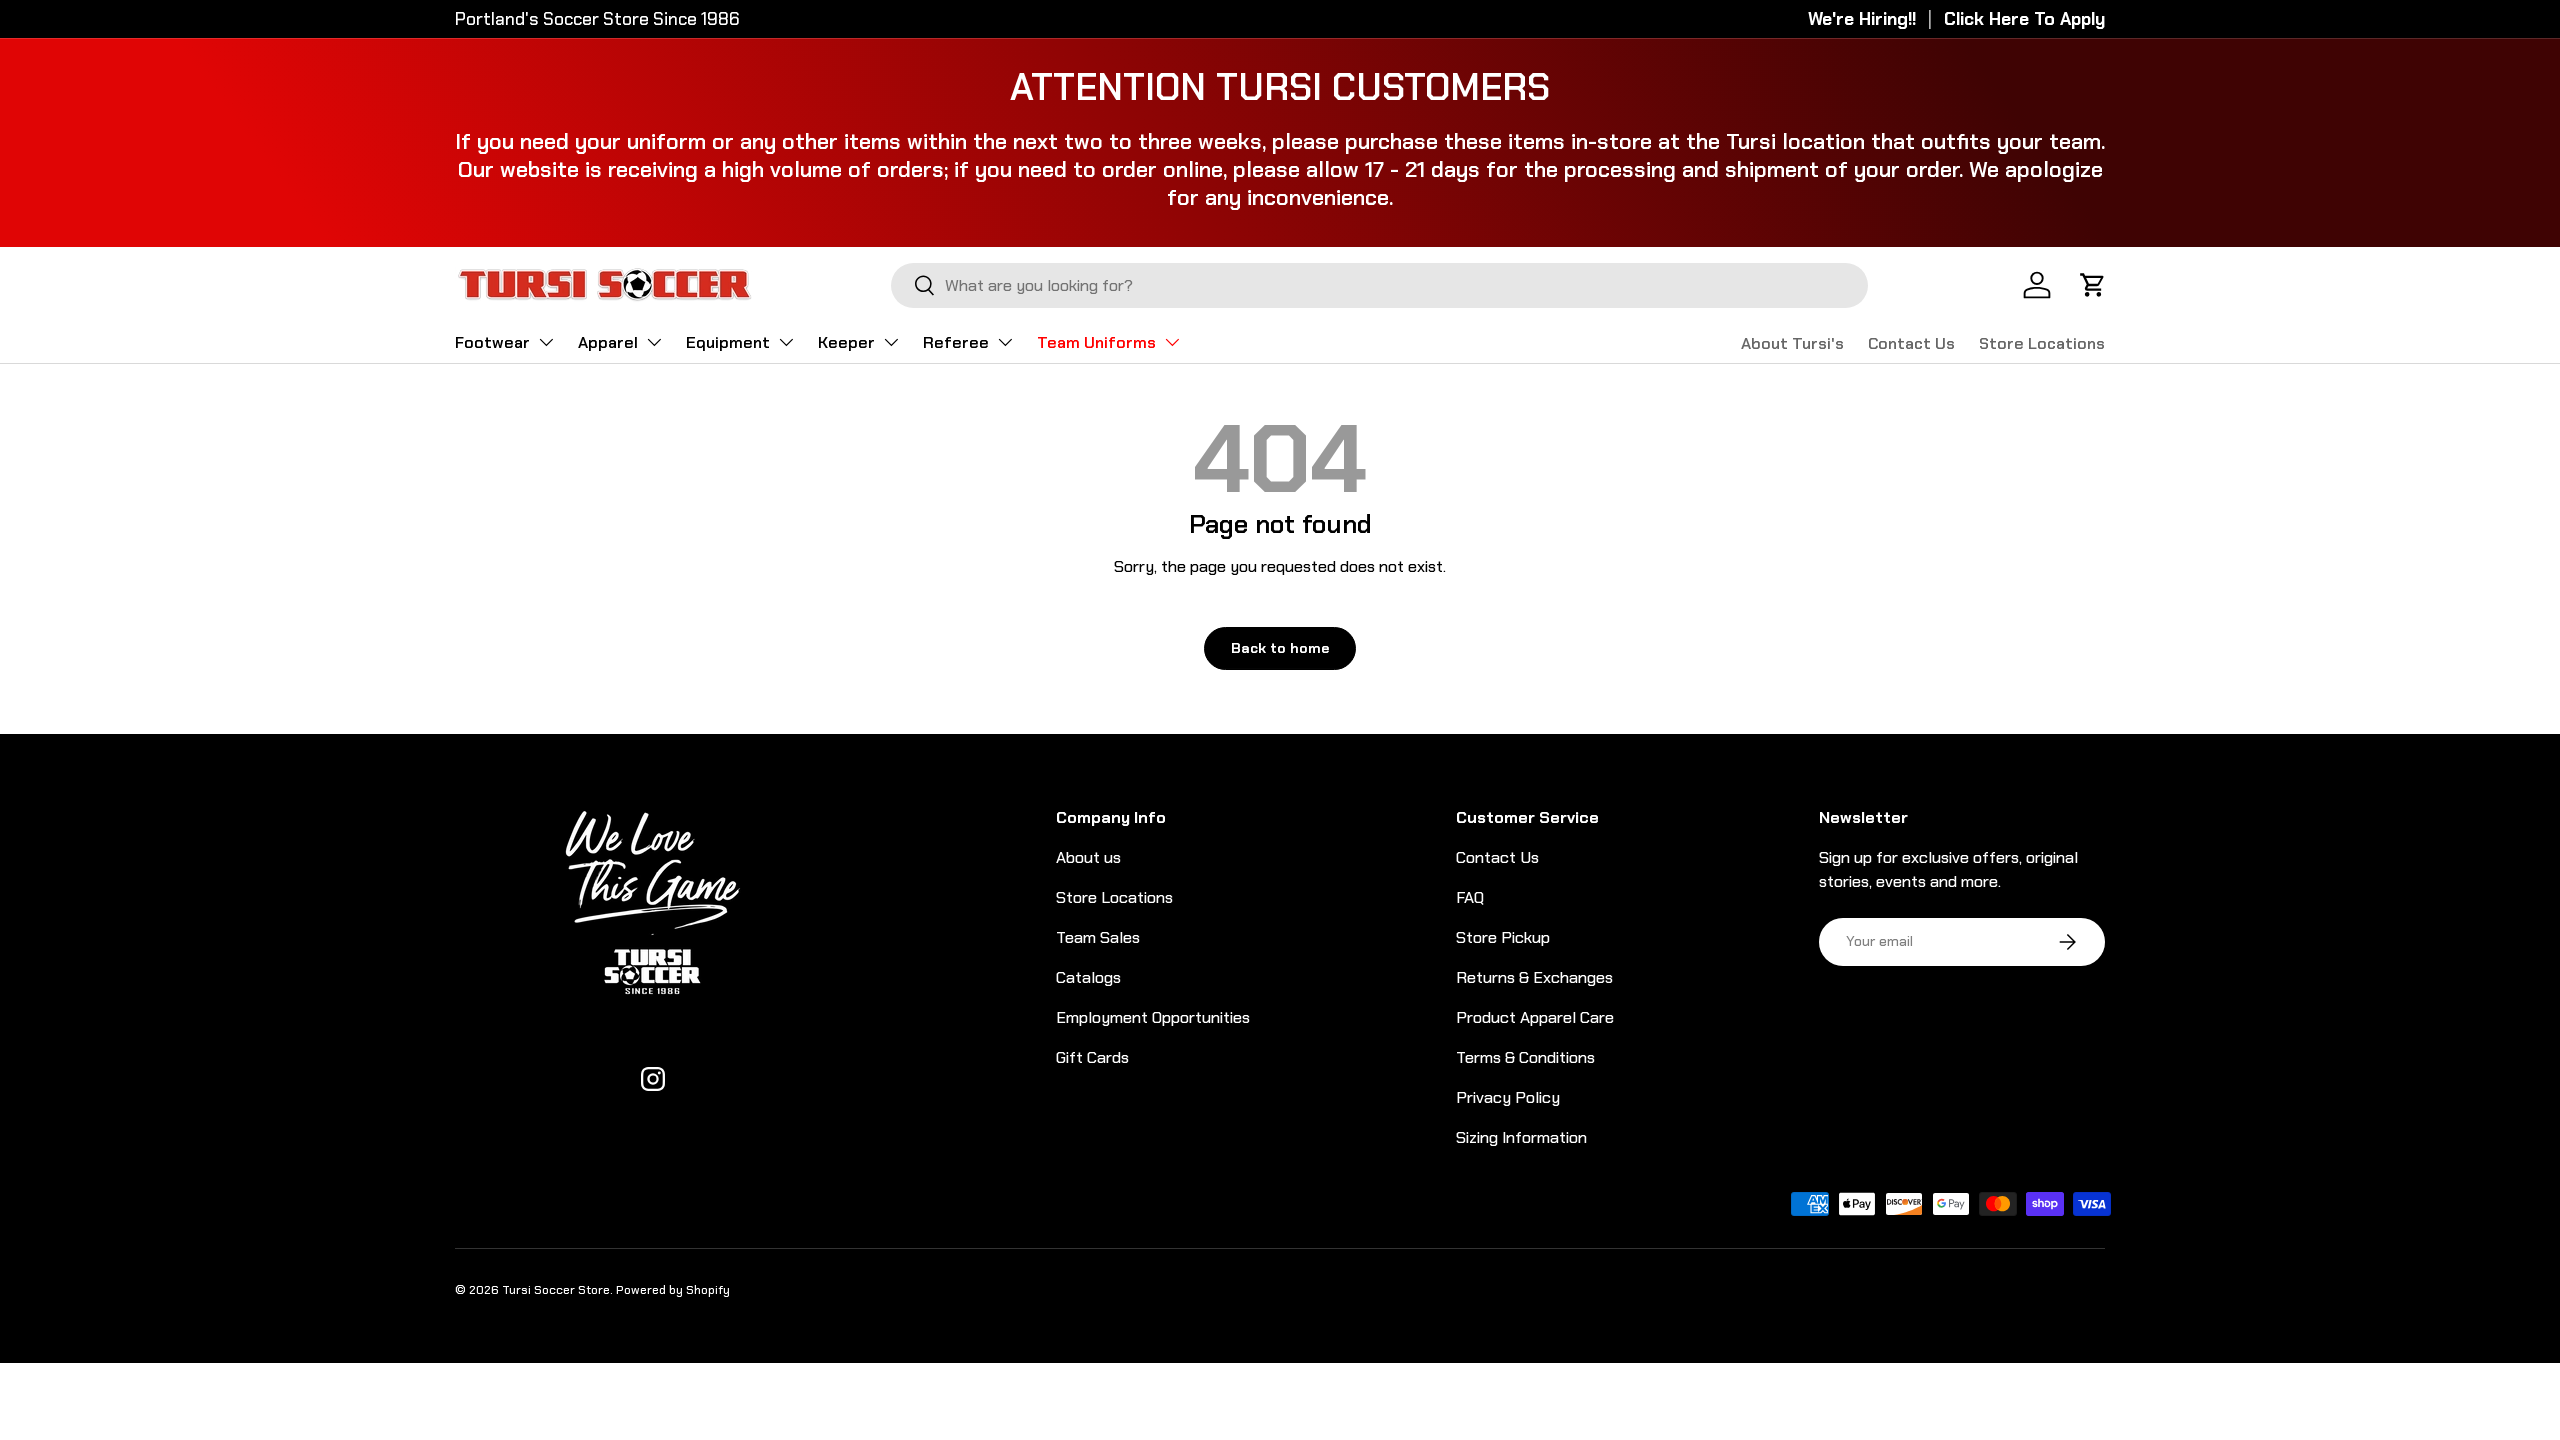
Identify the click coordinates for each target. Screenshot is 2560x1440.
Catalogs (1088, 977)
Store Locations (2042, 343)
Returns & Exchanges (1534, 977)
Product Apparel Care (1535, 1017)
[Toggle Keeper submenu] (891, 342)
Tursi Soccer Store (556, 1290)
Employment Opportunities (1153, 1017)
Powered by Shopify (673, 1290)
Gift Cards (1092, 1057)
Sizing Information (1521, 1137)
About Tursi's (1792, 343)
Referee (956, 342)
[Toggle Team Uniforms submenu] (1172, 342)
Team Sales (1098, 937)
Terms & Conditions (1525, 1057)
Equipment (728, 342)
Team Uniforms (1096, 342)
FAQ (1470, 897)
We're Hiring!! (1862, 19)
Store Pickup (1503, 937)
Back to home (1280, 648)
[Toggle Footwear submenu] (546, 342)
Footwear (492, 342)
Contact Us (1911, 343)
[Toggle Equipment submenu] (786, 342)
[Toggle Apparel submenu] (654, 342)
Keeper (846, 342)
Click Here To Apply (2024, 19)
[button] (2093, 285)
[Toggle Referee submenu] (1005, 342)
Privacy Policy (1508, 1097)
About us (1088, 857)
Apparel (608, 342)
